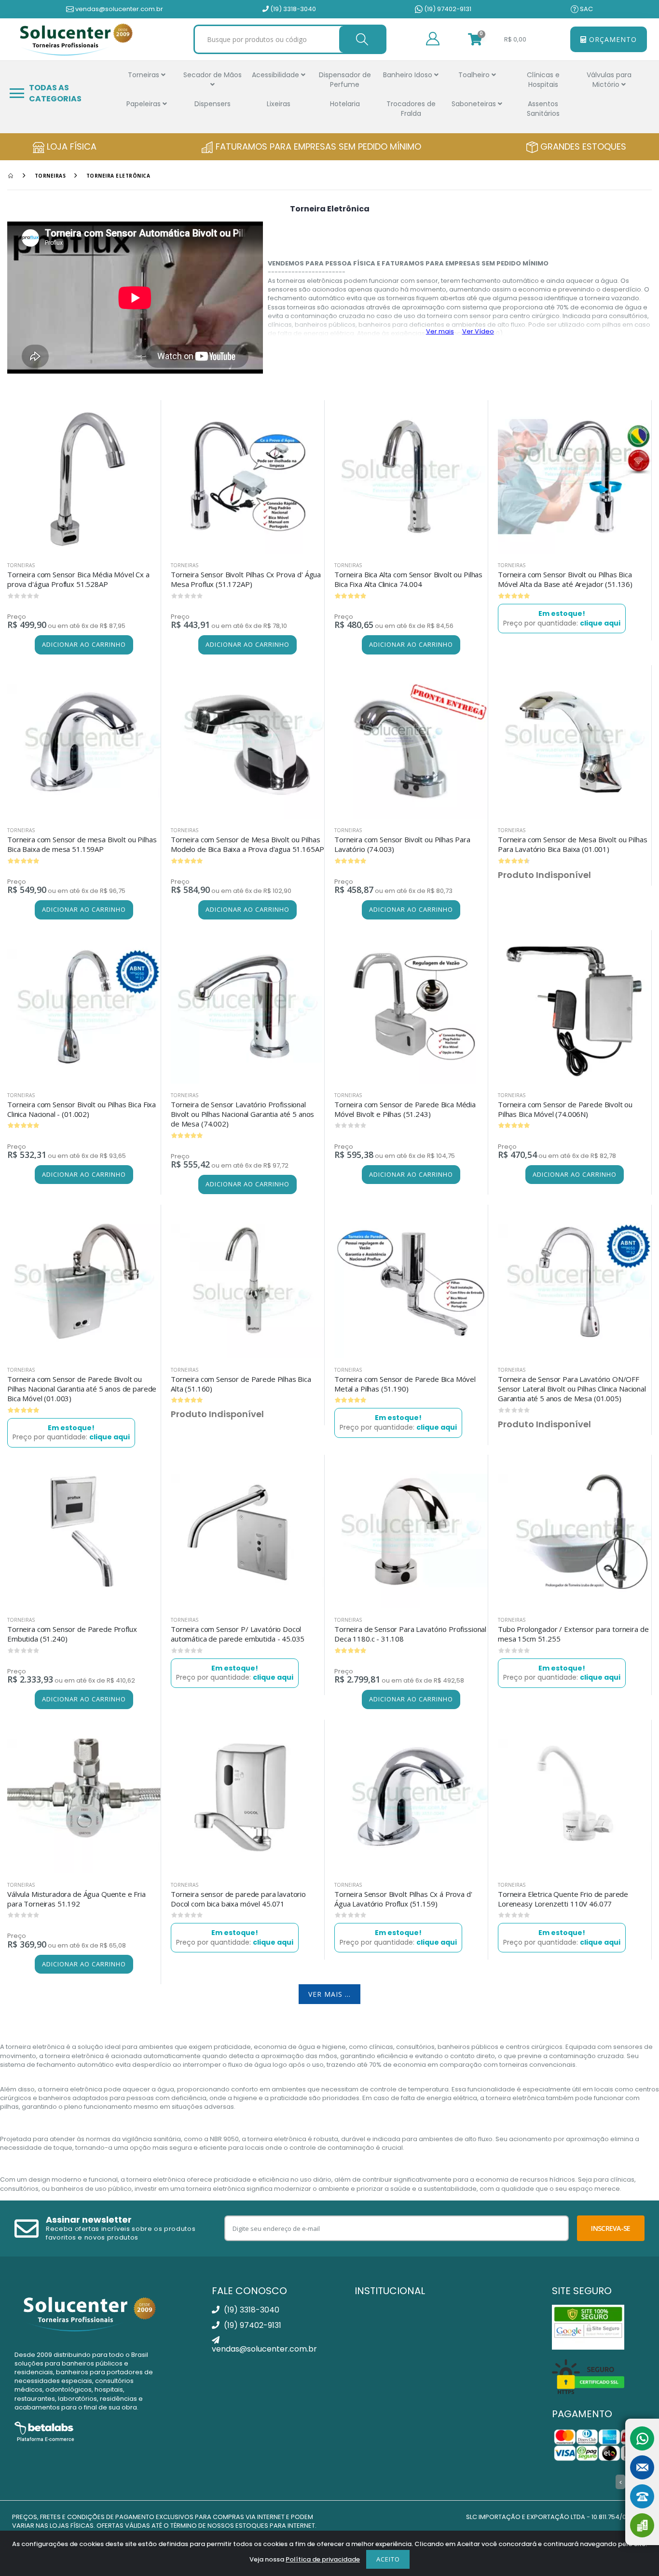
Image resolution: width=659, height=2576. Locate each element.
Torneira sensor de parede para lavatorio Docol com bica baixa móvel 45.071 (238, 1899)
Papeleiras (144, 104)
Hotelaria (345, 104)
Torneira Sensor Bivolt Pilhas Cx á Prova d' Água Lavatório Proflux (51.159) (403, 1899)
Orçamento (612, 39)
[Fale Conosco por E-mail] (642, 2467)
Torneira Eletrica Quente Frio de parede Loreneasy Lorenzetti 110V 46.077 (563, 1899)
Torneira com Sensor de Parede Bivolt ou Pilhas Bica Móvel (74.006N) (565, 1109)
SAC (586, 9)
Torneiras (144, 75)
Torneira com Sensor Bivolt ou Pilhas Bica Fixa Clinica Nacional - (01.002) (82, 1109)
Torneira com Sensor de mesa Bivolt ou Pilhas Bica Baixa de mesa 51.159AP (82, 844)
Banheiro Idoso (409, 75)
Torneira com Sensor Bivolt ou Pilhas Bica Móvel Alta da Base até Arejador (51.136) (565, 579)
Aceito (388, 2559)
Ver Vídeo (478, 331)
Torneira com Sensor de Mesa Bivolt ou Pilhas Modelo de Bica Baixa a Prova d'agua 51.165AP (247, 844)
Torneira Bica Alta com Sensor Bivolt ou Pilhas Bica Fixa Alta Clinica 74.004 (408, 579)
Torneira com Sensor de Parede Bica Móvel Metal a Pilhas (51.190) (405, 1384)
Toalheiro (475, 75)
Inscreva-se (611, 2228)
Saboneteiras (475, 104)
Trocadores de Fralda (411, 109)
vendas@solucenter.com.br (118, 9)
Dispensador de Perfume (345, 80)
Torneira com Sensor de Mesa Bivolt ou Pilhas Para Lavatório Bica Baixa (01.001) (572, 844)
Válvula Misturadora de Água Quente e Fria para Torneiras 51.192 (76, 1899)
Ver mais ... (329, 1994)
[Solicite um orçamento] (642, 2525)
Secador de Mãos (213, 75)
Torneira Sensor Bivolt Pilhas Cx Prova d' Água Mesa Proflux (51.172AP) (246, 579)
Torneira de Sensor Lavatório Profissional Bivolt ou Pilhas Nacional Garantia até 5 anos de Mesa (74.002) (242, 1114)
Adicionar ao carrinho (84, 644)
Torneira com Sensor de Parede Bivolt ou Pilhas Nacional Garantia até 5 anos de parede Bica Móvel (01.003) (82, 1389)
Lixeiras (279, 104)
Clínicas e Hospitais (543, 80)
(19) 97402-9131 (447, 9)
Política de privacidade (323, 2559)
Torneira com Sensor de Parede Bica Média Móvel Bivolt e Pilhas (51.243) (405, 1109)
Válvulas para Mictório (609, 80)
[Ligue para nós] (642, 2496)
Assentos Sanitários (543, 109)
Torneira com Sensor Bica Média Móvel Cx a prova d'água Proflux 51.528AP (78, 579)
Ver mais (440, 331)
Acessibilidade (276, 75)
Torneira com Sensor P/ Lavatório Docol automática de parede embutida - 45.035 (238, 1634)
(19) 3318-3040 (292, 9)
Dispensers (213, 104)
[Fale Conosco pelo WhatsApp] (642, 2438)
